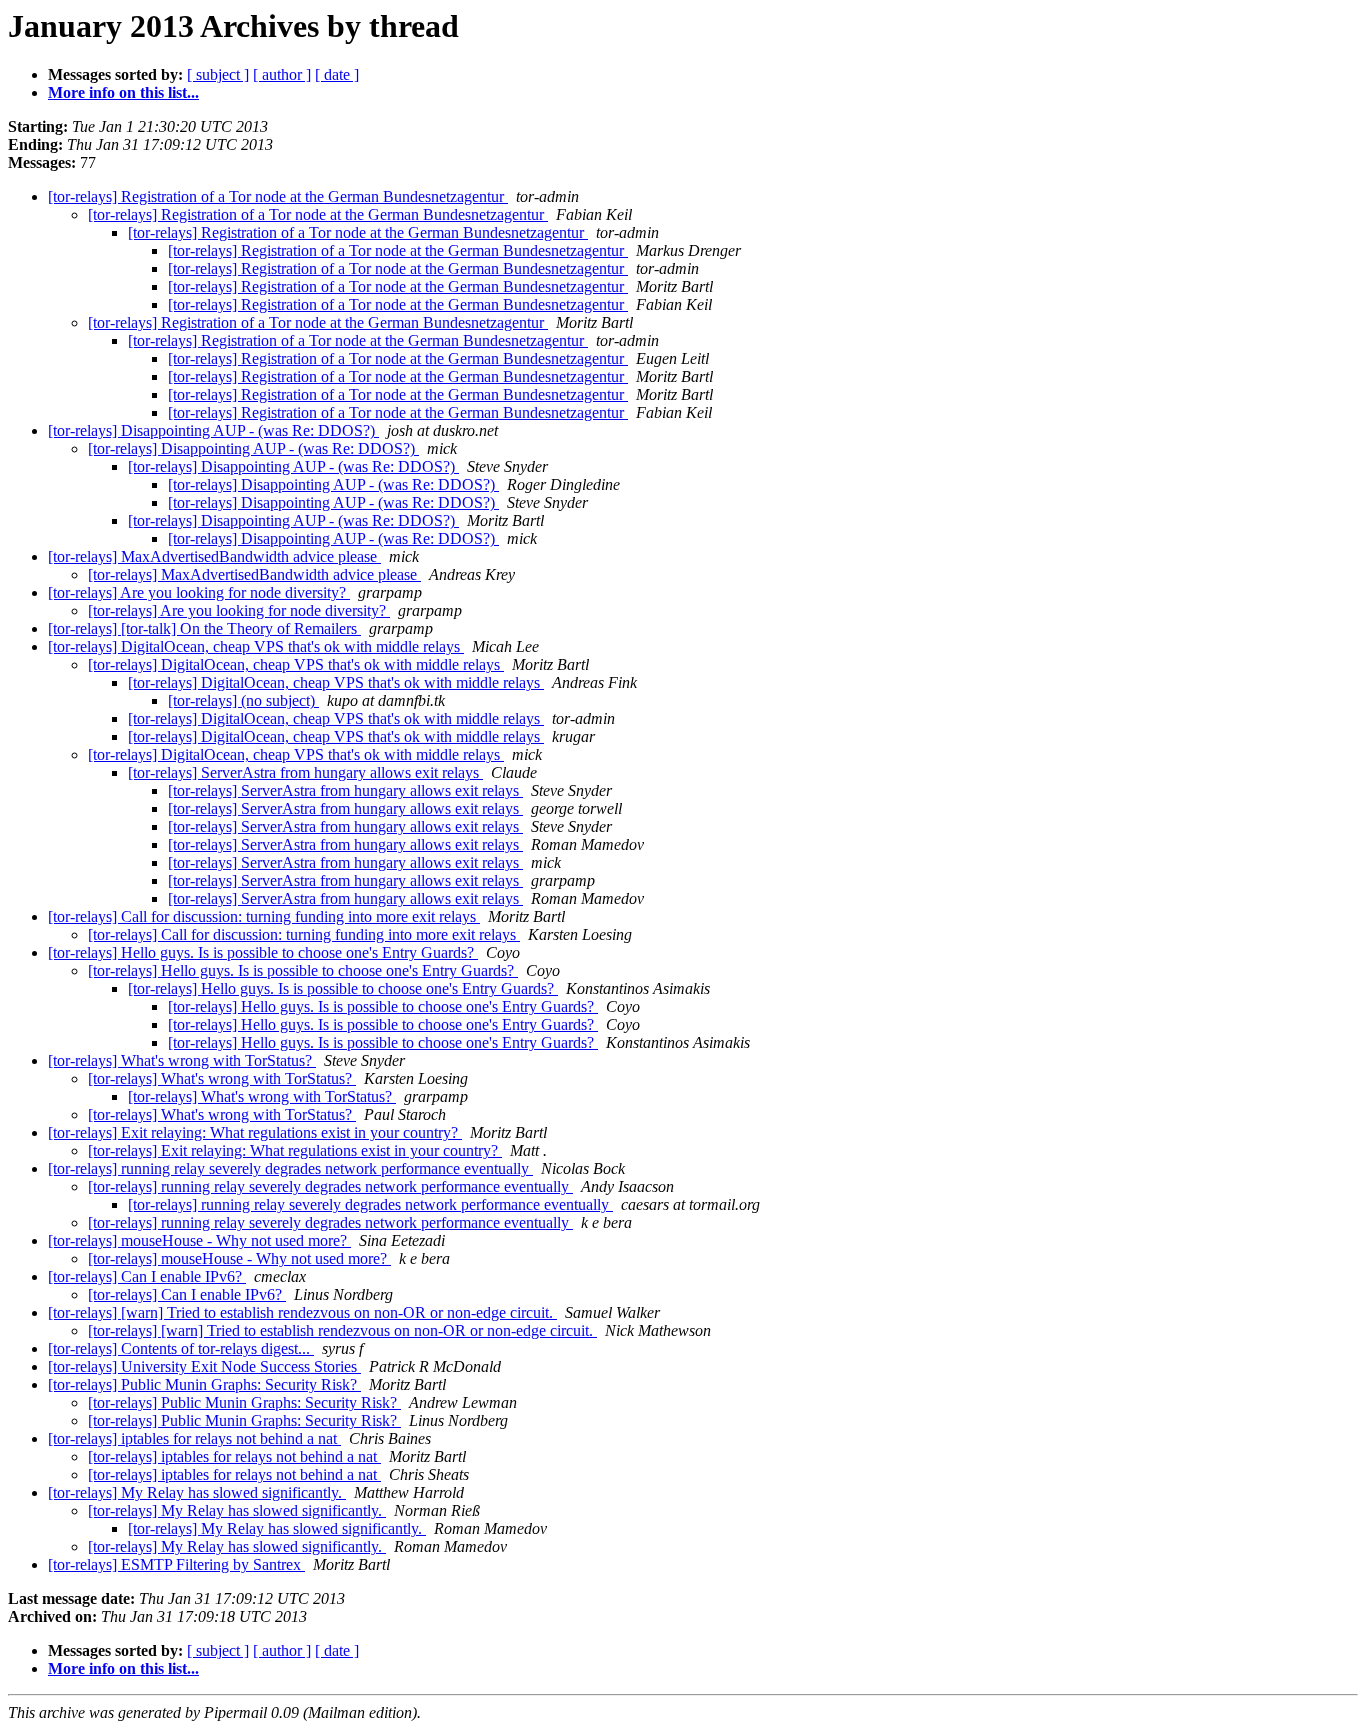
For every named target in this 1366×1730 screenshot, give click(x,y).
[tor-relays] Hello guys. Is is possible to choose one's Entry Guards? (263, 952)
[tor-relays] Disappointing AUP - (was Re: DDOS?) (213, 430)
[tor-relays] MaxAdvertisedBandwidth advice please (214, 556)
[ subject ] (218, 74)
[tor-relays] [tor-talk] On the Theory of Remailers (204, 628)
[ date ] (337, 74)
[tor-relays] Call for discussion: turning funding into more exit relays (264, 916)
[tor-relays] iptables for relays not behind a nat (194, 1438)
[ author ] (282, 74)
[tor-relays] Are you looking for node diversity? (199, 592)
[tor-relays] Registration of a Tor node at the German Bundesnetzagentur (278, 196)
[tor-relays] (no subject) (243, 700)
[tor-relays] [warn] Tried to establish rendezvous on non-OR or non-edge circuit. (302, 1312)
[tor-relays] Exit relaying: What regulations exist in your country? (255, 1132)
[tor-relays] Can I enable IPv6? (147, 1276)
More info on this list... (123, 92)
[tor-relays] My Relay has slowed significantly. (197, 1492)
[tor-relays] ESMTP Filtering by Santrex (176, 1564)
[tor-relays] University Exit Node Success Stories (204, 1366)
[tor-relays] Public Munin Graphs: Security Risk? (204, 1384)
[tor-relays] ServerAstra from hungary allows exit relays (305, 772)
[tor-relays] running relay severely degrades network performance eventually (290, 1168)
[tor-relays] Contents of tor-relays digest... (181, 1348)
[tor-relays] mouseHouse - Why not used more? (199, 1240)
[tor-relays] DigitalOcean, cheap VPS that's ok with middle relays (256, 646)
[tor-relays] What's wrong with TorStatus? (182, 1060)
